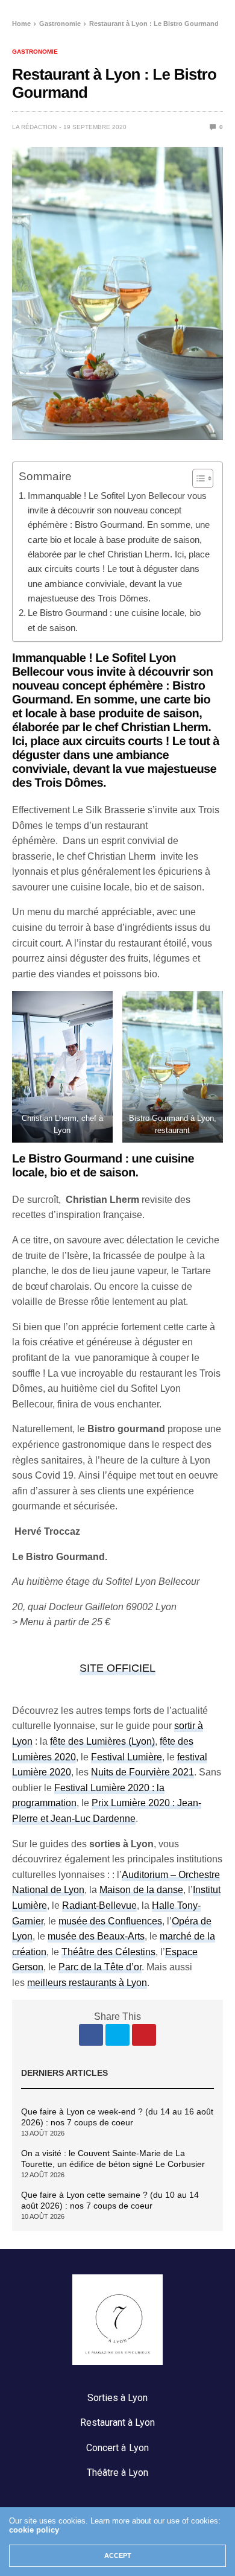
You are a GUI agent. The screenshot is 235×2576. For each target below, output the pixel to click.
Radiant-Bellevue (99, 1905)
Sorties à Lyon (117, 2398)
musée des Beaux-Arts (96, 1936)
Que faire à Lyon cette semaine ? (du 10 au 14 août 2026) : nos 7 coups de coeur (110, 2200)
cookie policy (34, 2530)
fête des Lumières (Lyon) (102, 1741)
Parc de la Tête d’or (100, 1967)
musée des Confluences (110, 1921)
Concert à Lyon (117, 2448)
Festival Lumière (127, 1757)
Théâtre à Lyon (117, 2473)
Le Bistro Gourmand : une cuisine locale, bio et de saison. (114, 620)
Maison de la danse (141, 1890)
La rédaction (34, 127)
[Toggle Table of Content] (197, 478)
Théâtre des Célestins (108, 1952)
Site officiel (117, 1668)
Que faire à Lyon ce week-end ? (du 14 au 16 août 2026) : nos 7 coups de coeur (117, 2117)
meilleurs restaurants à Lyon (87, 1983)
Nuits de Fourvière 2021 (143, 1772)
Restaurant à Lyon (117, 2422)
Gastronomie (35, 52)
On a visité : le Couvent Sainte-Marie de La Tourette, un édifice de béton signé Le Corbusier (113, 2159)
